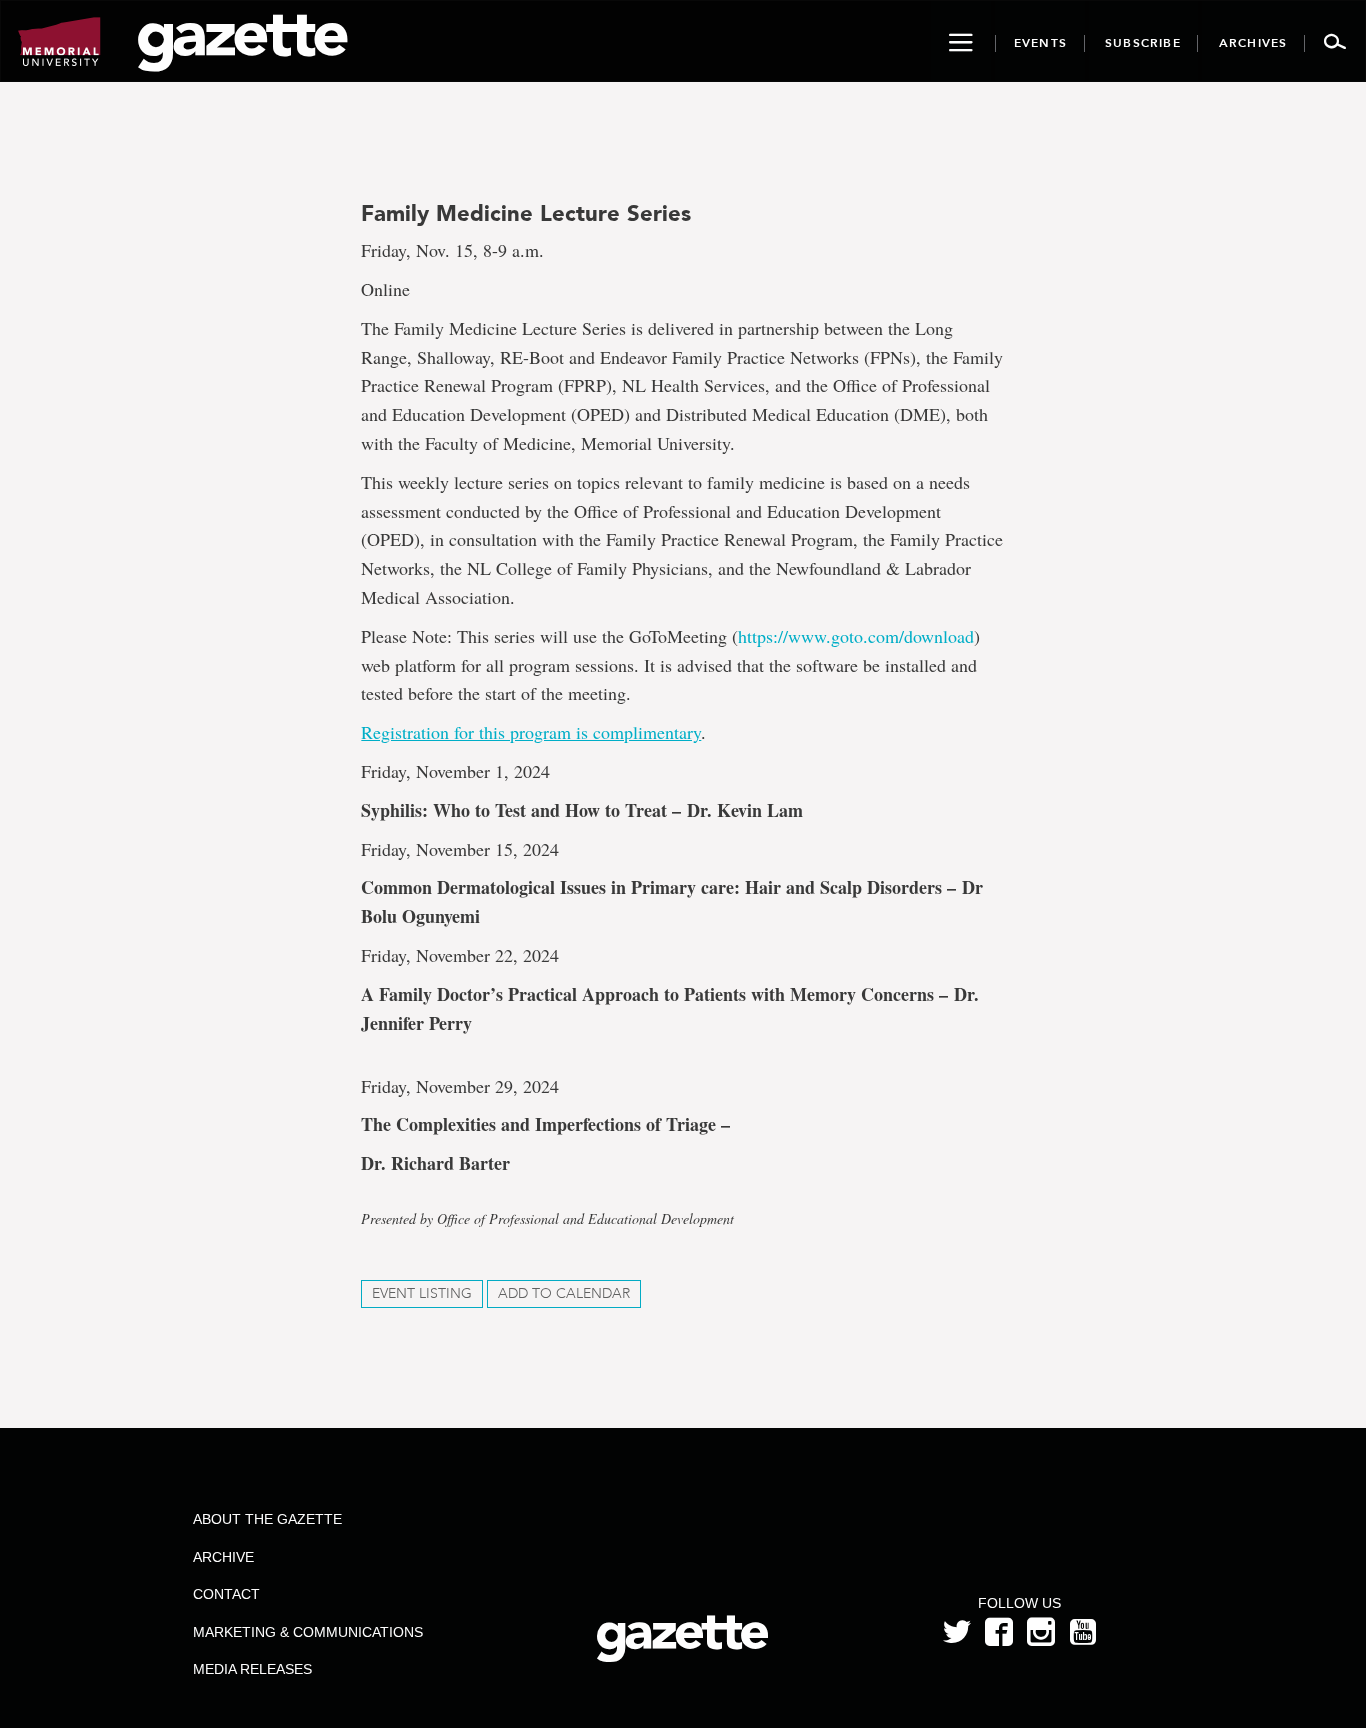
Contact (226, 1594)
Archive (223, 1557)
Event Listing (422, 1293)
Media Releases (252, 1669)
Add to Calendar (564, 1293)
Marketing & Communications (308, 1632)
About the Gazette (267, 1519)
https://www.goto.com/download (856, 636)
